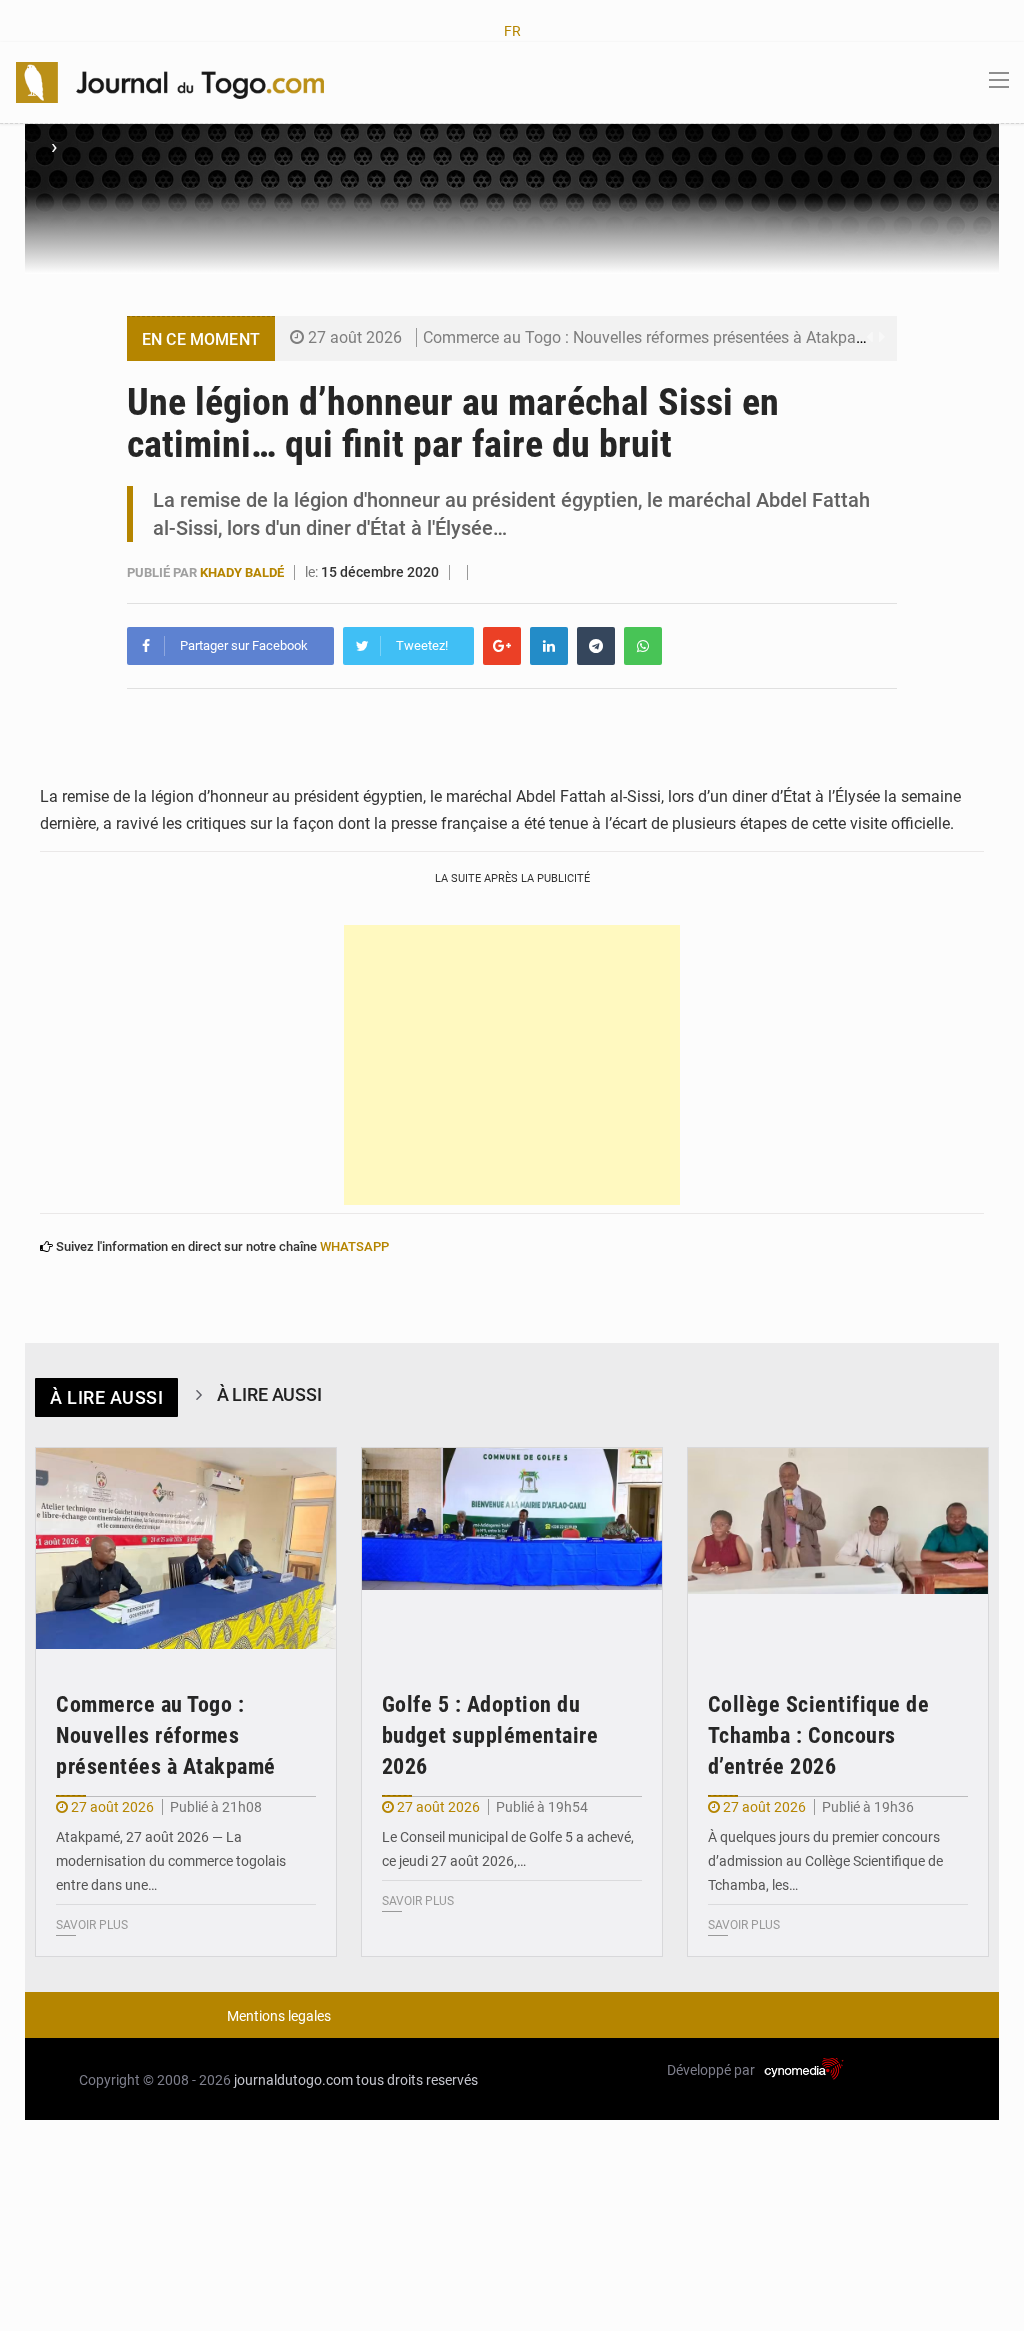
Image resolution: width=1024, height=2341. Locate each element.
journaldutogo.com (293, 2080)
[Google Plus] (502, 646)
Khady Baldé (243, 572)
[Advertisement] (512, 1065)
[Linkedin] (549, 646)
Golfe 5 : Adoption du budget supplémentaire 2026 (490, 1735)
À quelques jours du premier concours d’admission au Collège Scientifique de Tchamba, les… (825, 1861)
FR (512, 31)
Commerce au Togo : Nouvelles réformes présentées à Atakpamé (650, 337)
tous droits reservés (417, 2080)
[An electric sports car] (186, 1548)
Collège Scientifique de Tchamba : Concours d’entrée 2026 (819, 1735)
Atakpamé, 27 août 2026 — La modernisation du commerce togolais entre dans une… (171, 1861)
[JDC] (170, 81)
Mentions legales (279, 2016)
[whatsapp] (643, 646)
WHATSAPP (354, 1246)
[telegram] (596, 646)
